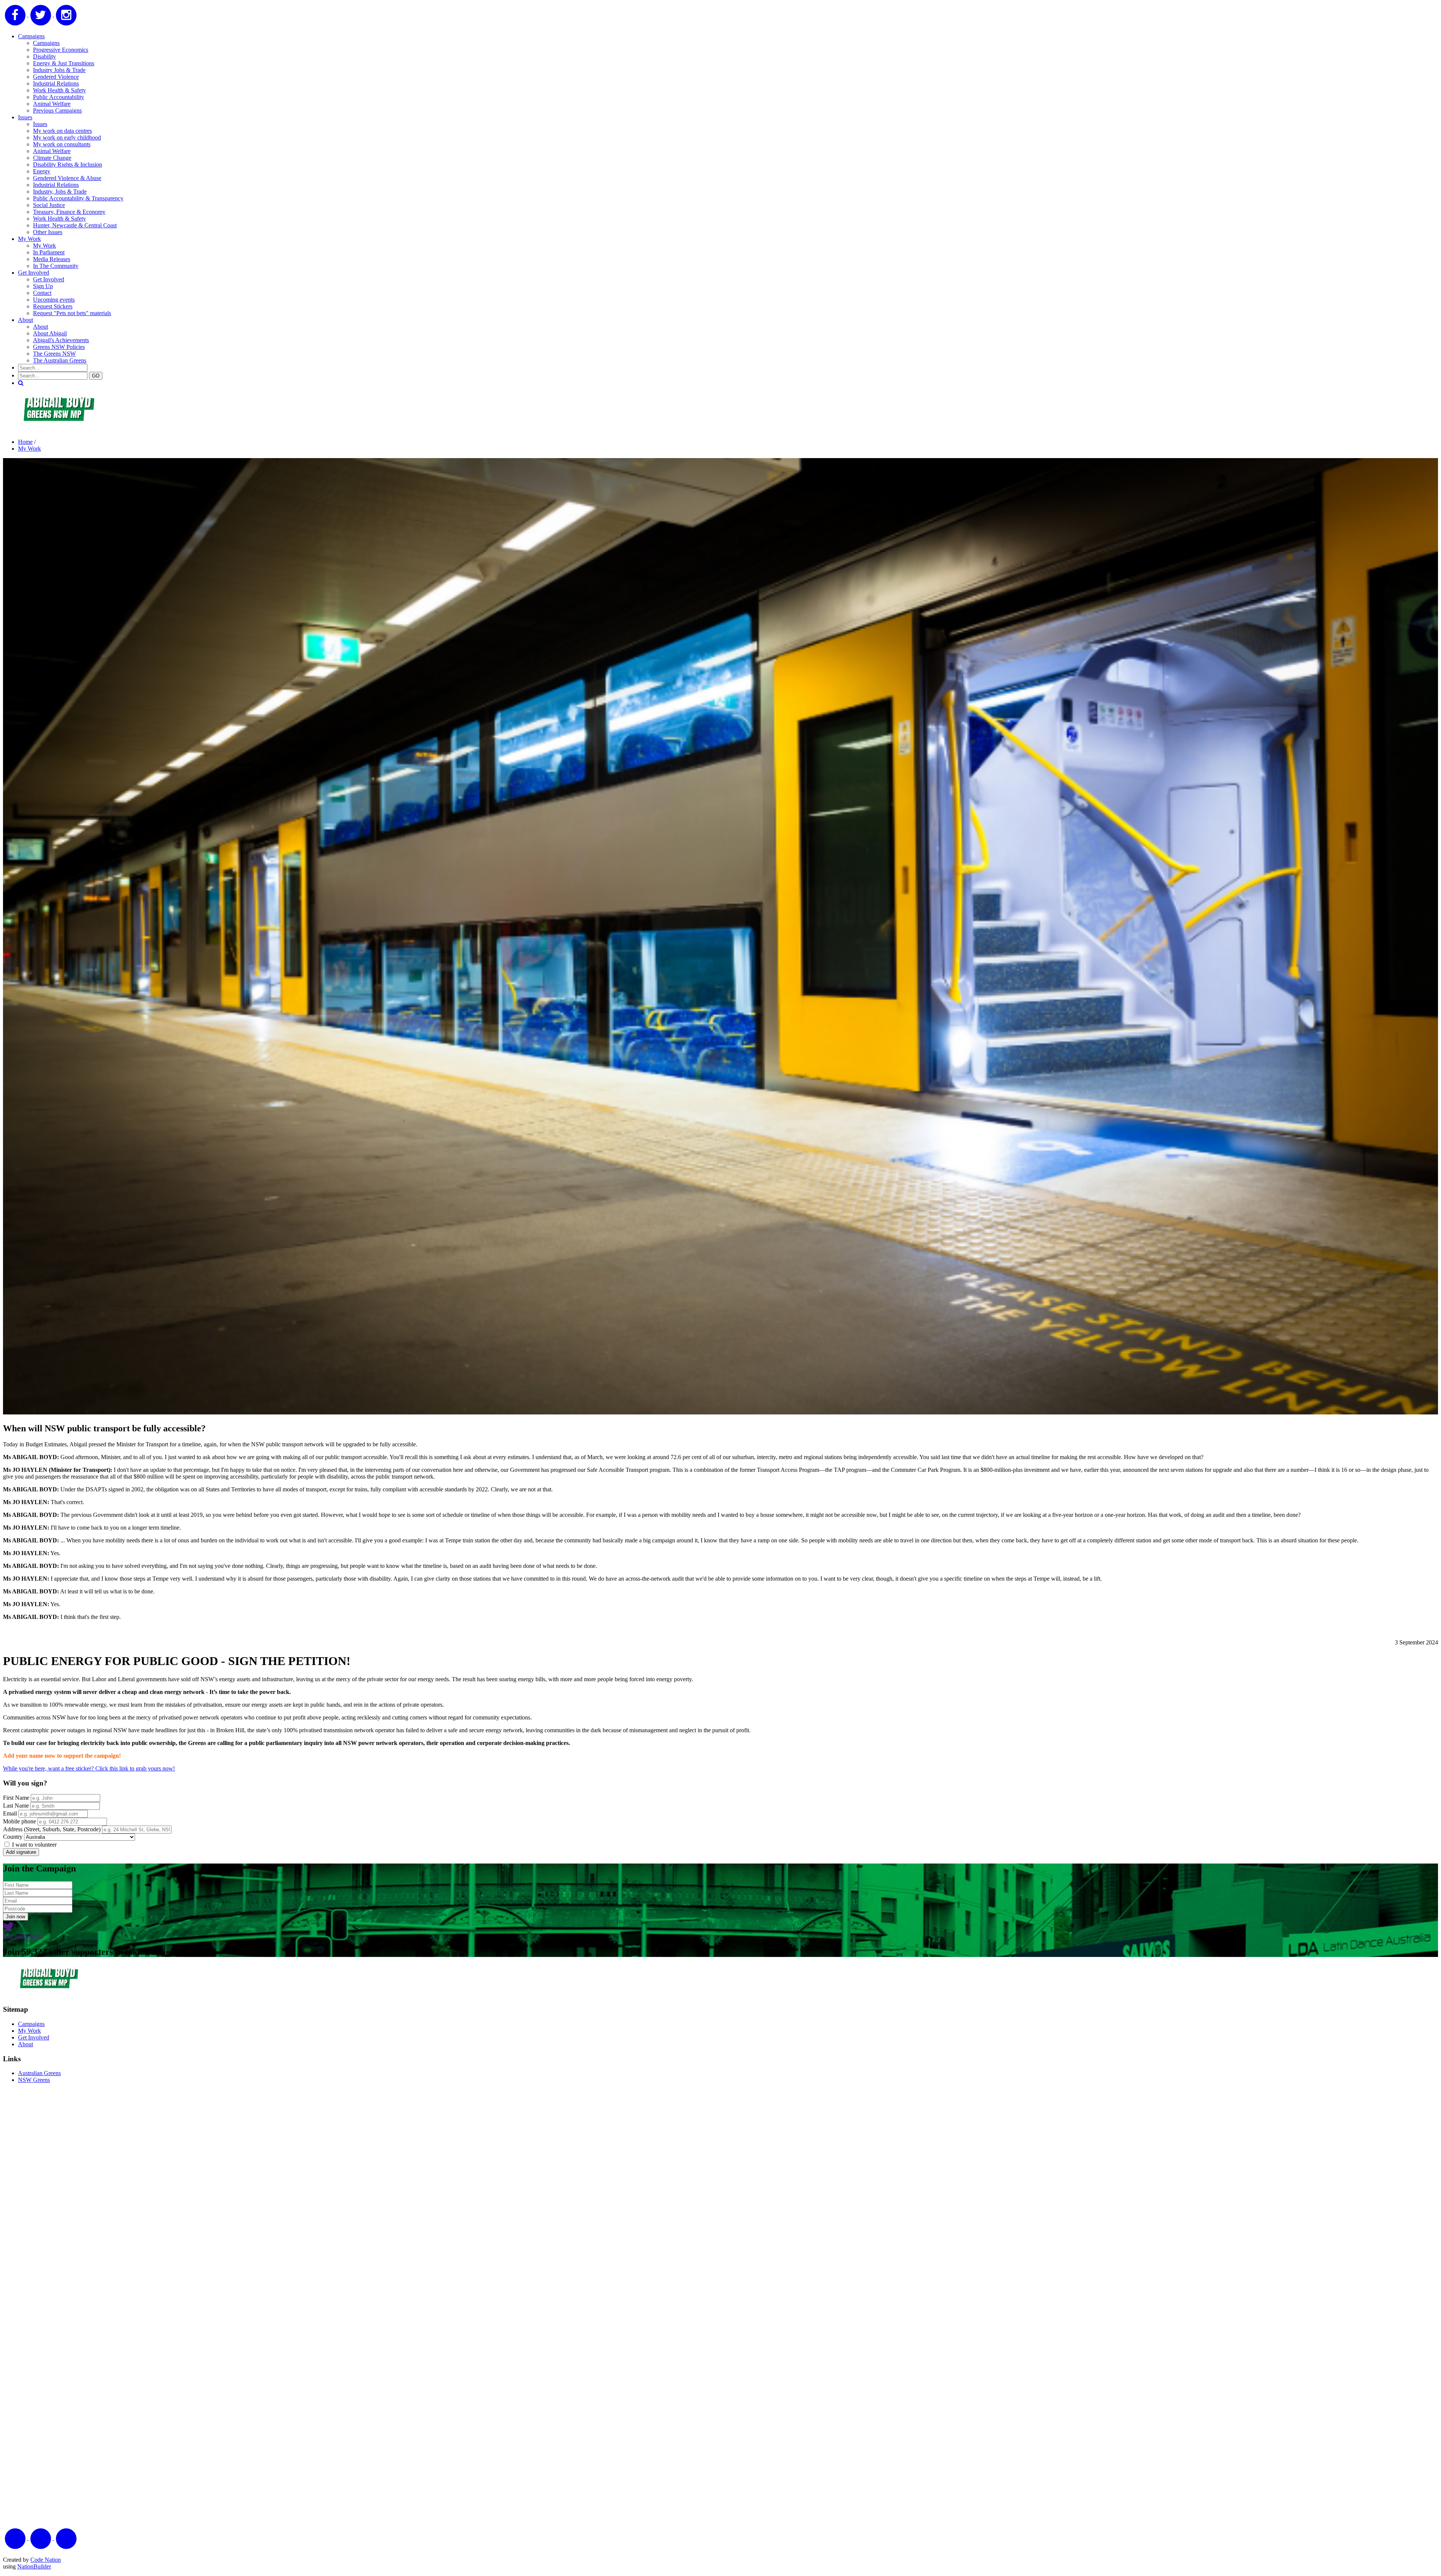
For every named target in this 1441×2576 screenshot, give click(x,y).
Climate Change (52, 158)
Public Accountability (59, 97)
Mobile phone (20, 1821)
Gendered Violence (56, 77)
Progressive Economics (61, 50)
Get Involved (34, 273)
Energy (42, 171)
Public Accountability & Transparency (78, 198)
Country (13, 1837)
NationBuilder (34, 2566)
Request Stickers (53, 306)
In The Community (56, 266)
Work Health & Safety (59, 90)
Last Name (16, 1806)
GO (96, 376)
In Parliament (49, 252)
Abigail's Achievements (61, 340)
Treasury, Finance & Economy (69, 212)
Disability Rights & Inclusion (68, 165)
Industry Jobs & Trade (59, 70)
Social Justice (49, 205)
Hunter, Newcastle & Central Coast (75, 225)
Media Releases (52, 259)
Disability (44, 56)
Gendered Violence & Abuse (67, 178)
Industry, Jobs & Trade (60, 192)
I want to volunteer (34, 1845)
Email (10, 1813)
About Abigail (50, 333)
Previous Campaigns (57, 110)
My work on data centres (62, 131)
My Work (29, 239)
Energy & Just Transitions (64, 63)
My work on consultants (62, 144)
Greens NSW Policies (59, 347)
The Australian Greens (60, 360)
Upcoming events (54, 300)
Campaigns (31, 36)
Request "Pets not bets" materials (72, 313)
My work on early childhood (67, 138)
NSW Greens (34, 2080)
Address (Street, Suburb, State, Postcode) (52, 1829)
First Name (16, 1798)
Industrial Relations (56, 83)
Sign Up (43, 286)
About (26, 320)
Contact (42, 293)
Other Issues (48, 232)
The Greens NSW (54, 354)
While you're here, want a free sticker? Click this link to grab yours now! (89, 1768)
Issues (25, 117)
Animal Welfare (52, 104)
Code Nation (46, 2560)
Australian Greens (39, 2073)
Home (25, 442)
